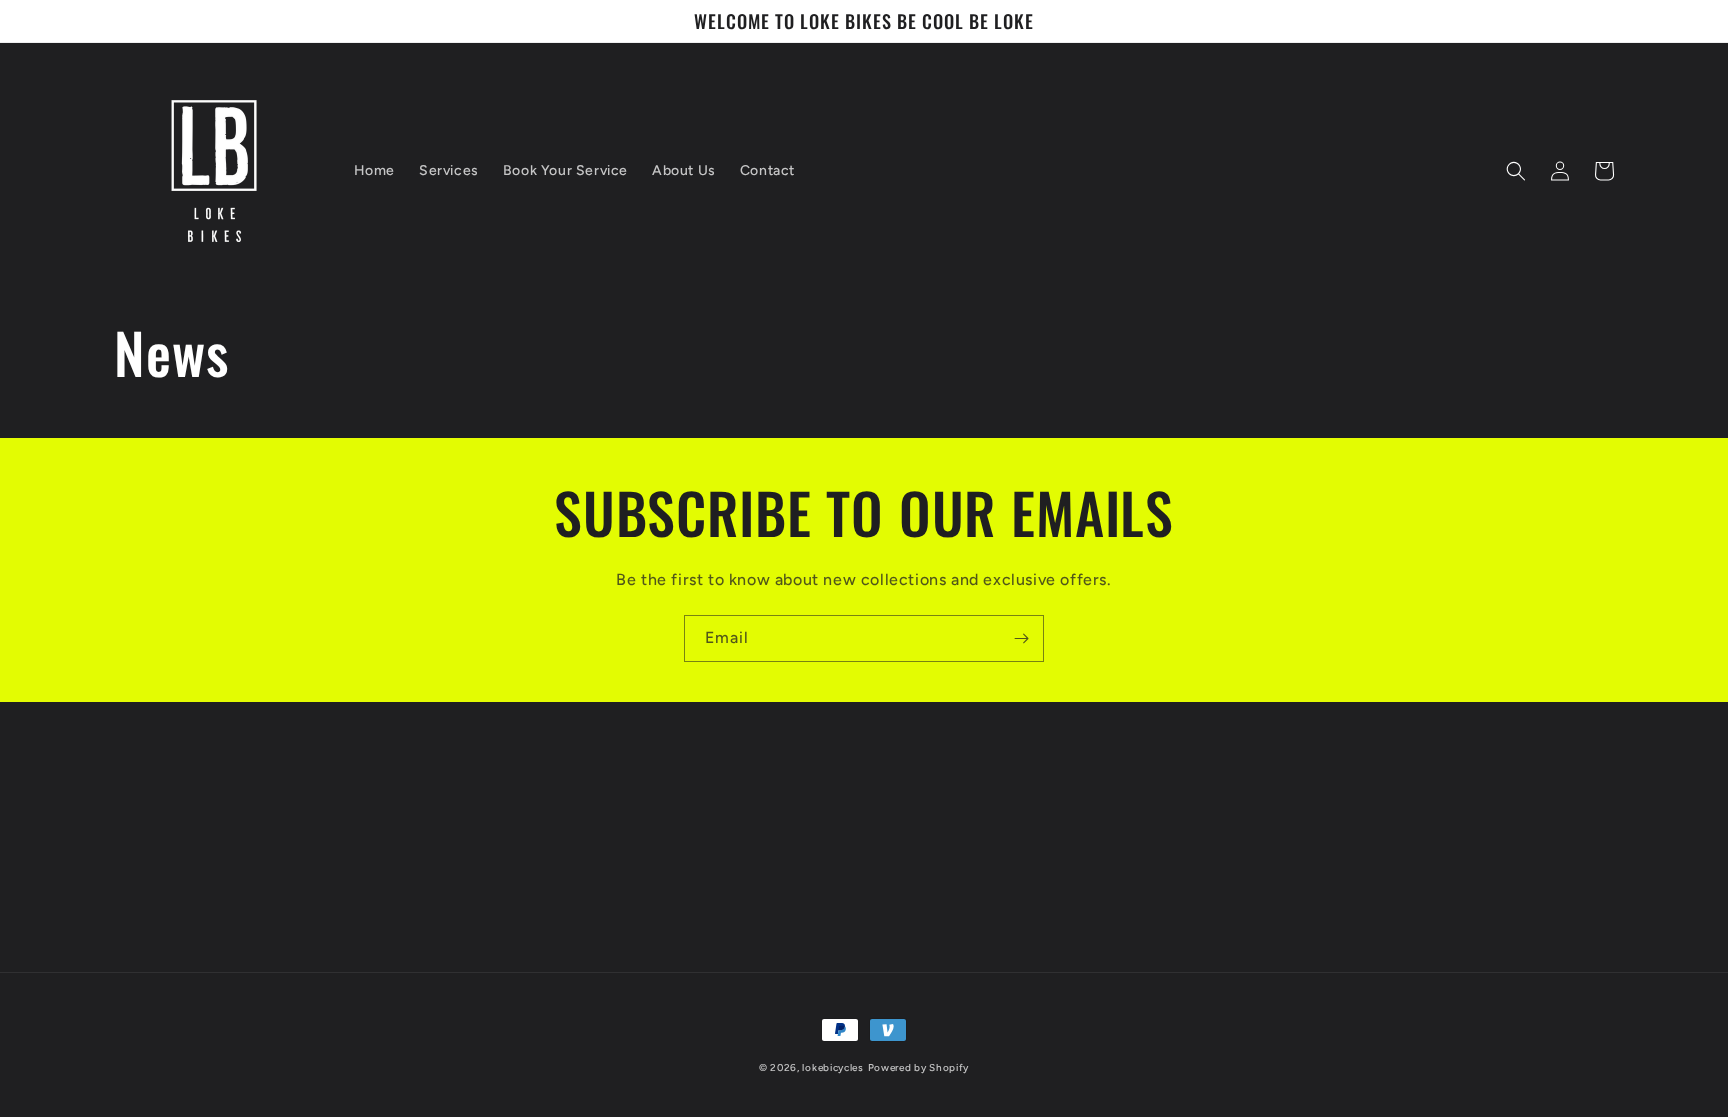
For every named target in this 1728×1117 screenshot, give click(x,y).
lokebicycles (832, 1067)
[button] (1516, 171)
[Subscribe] (1021, 638)
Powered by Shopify (919, 1067)
